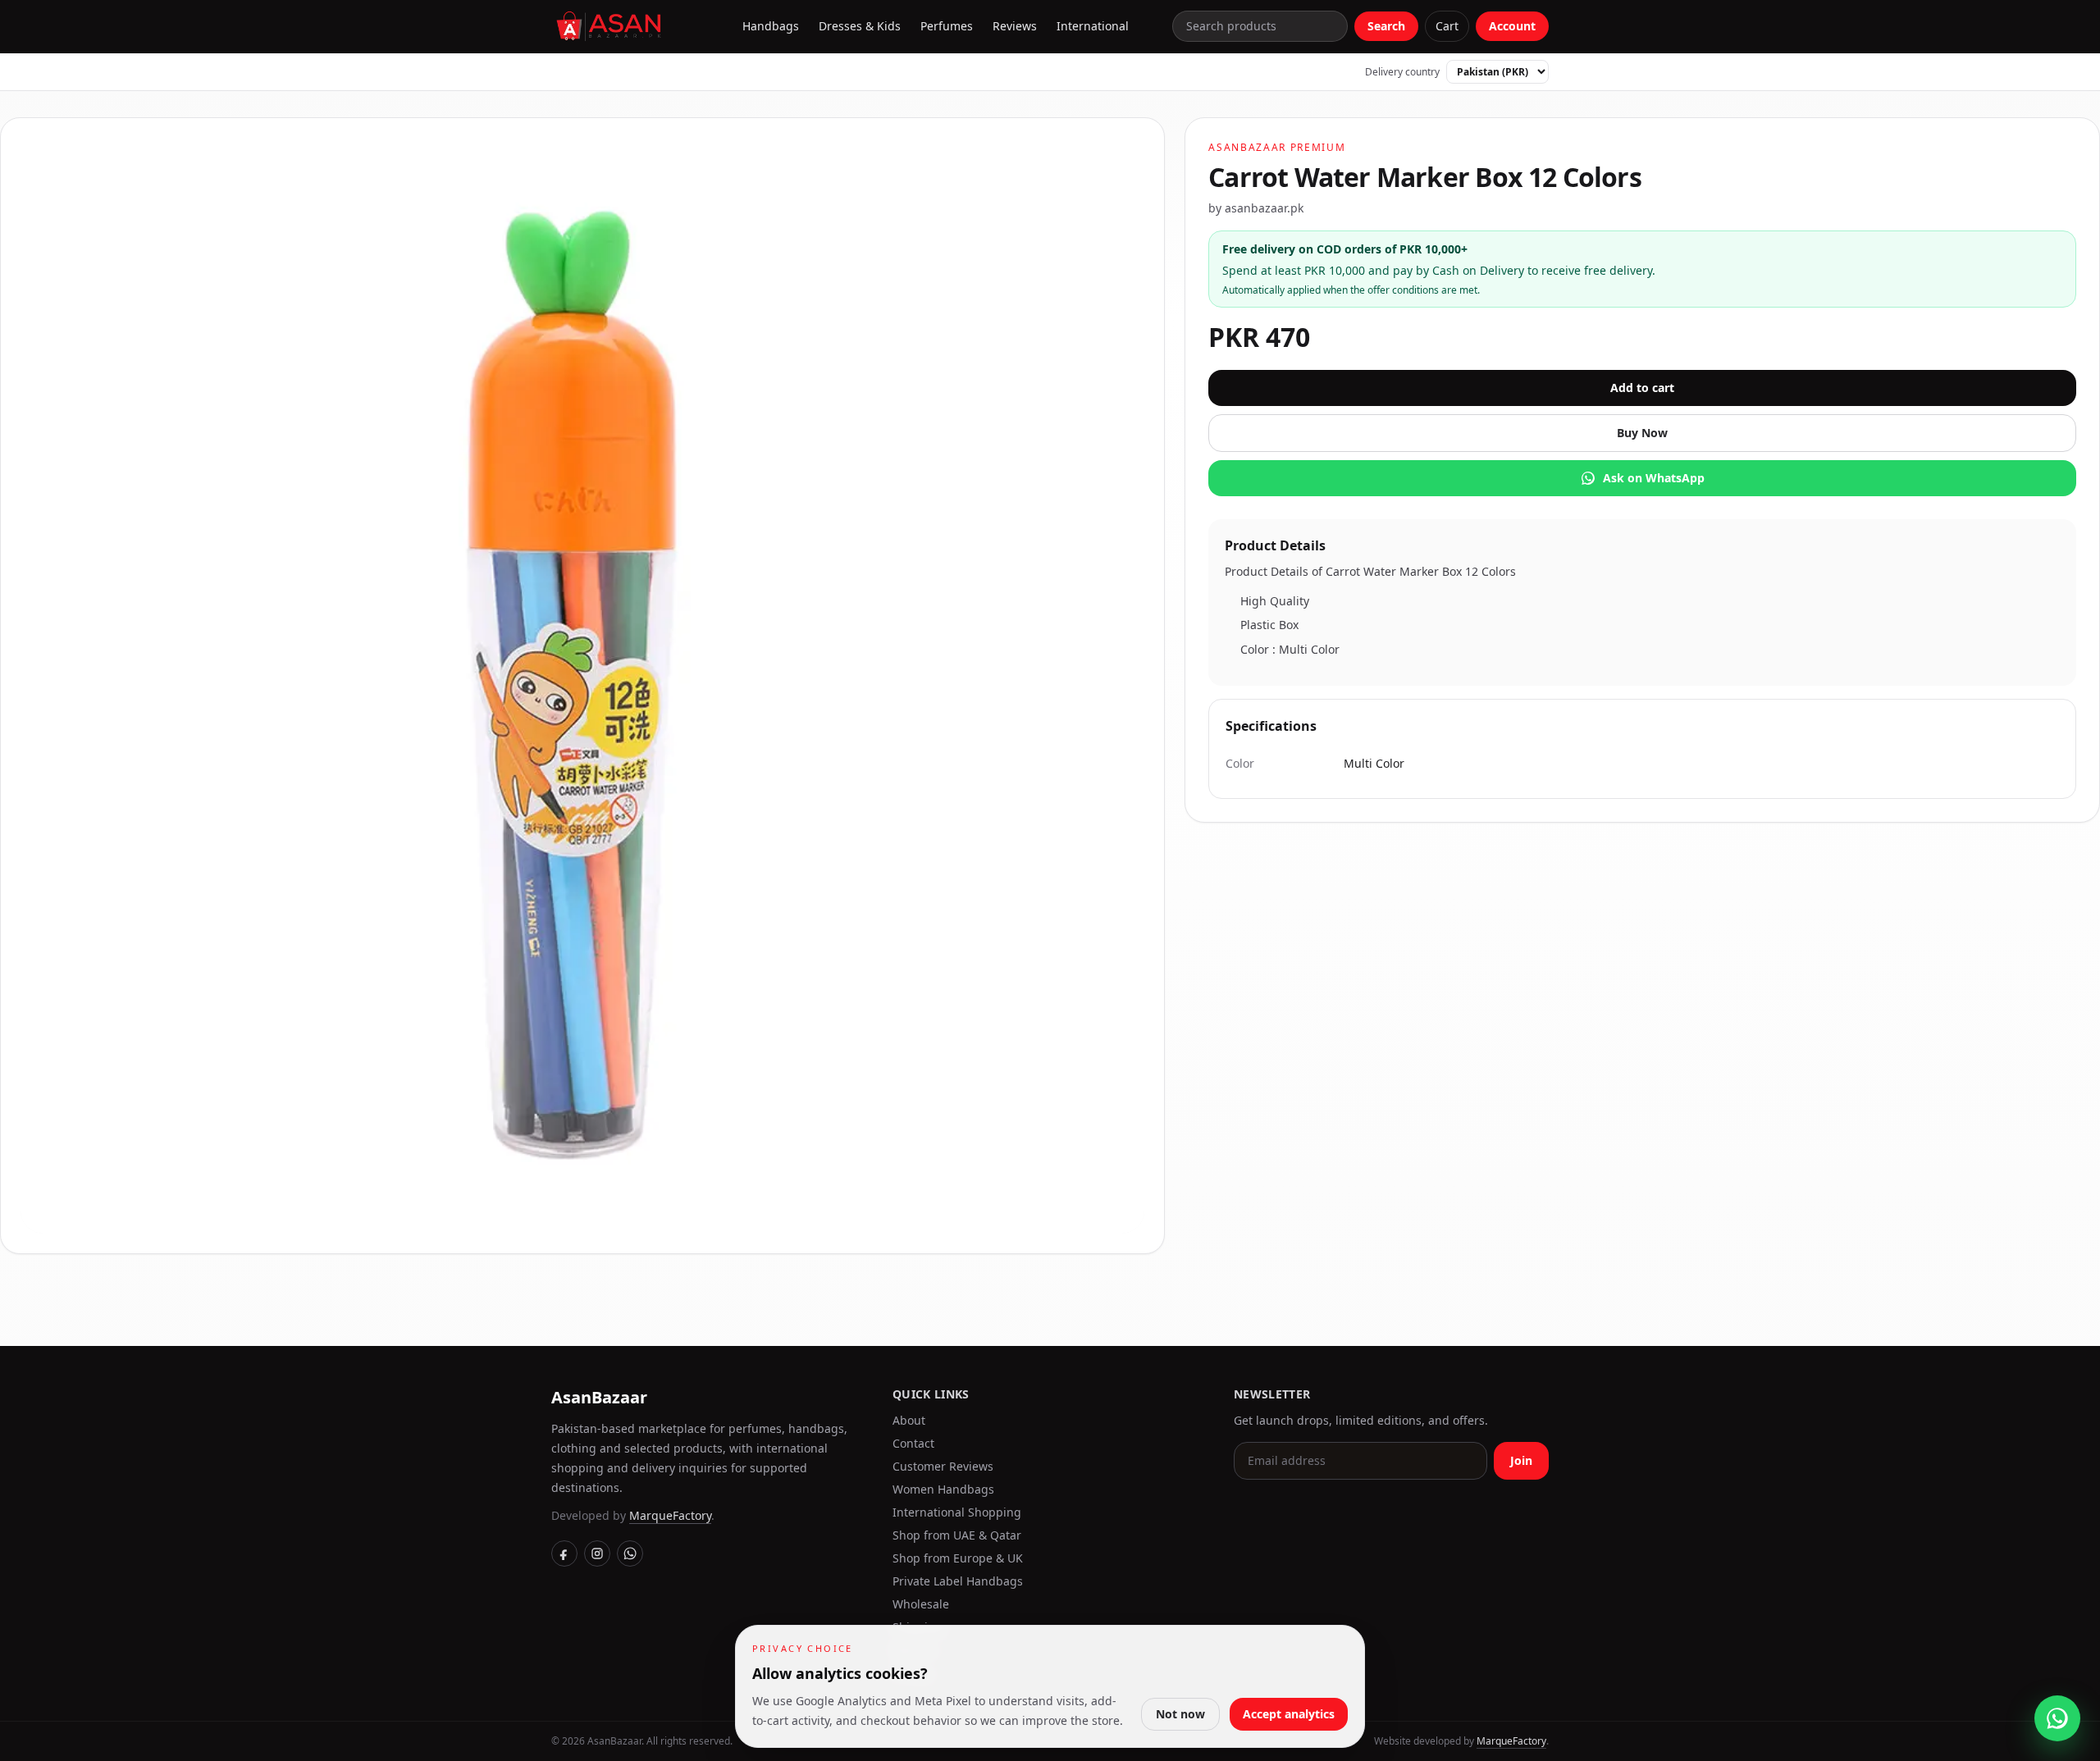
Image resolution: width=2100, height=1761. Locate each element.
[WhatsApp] (630, 1553)
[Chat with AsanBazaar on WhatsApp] (2057, 1718)
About (909, 1420)
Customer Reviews (943, 1466)
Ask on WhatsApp (1654, 478)
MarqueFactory (670, 1515)
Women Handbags (943, 1489)
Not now (1180, 1714)
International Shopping (957, 1512)
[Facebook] (564, 1553)
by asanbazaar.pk (1256, 208)
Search (1386, 26)
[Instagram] (597, 1553)
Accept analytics (1289, 1714)
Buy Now (1642, 433)
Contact (913, 1443)
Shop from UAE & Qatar (957, 1535)
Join (1521, 1460)
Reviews (1015, 26)
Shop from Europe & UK (958, 1558)
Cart (1447, 26)
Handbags (771, 26)
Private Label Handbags (958, 1581)
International (1093, 26)
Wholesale (921, 1604)
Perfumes (947, 26)
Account (1512, 26)
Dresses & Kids (860, 26)
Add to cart (1642, 388)
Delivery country (1402, 72)
